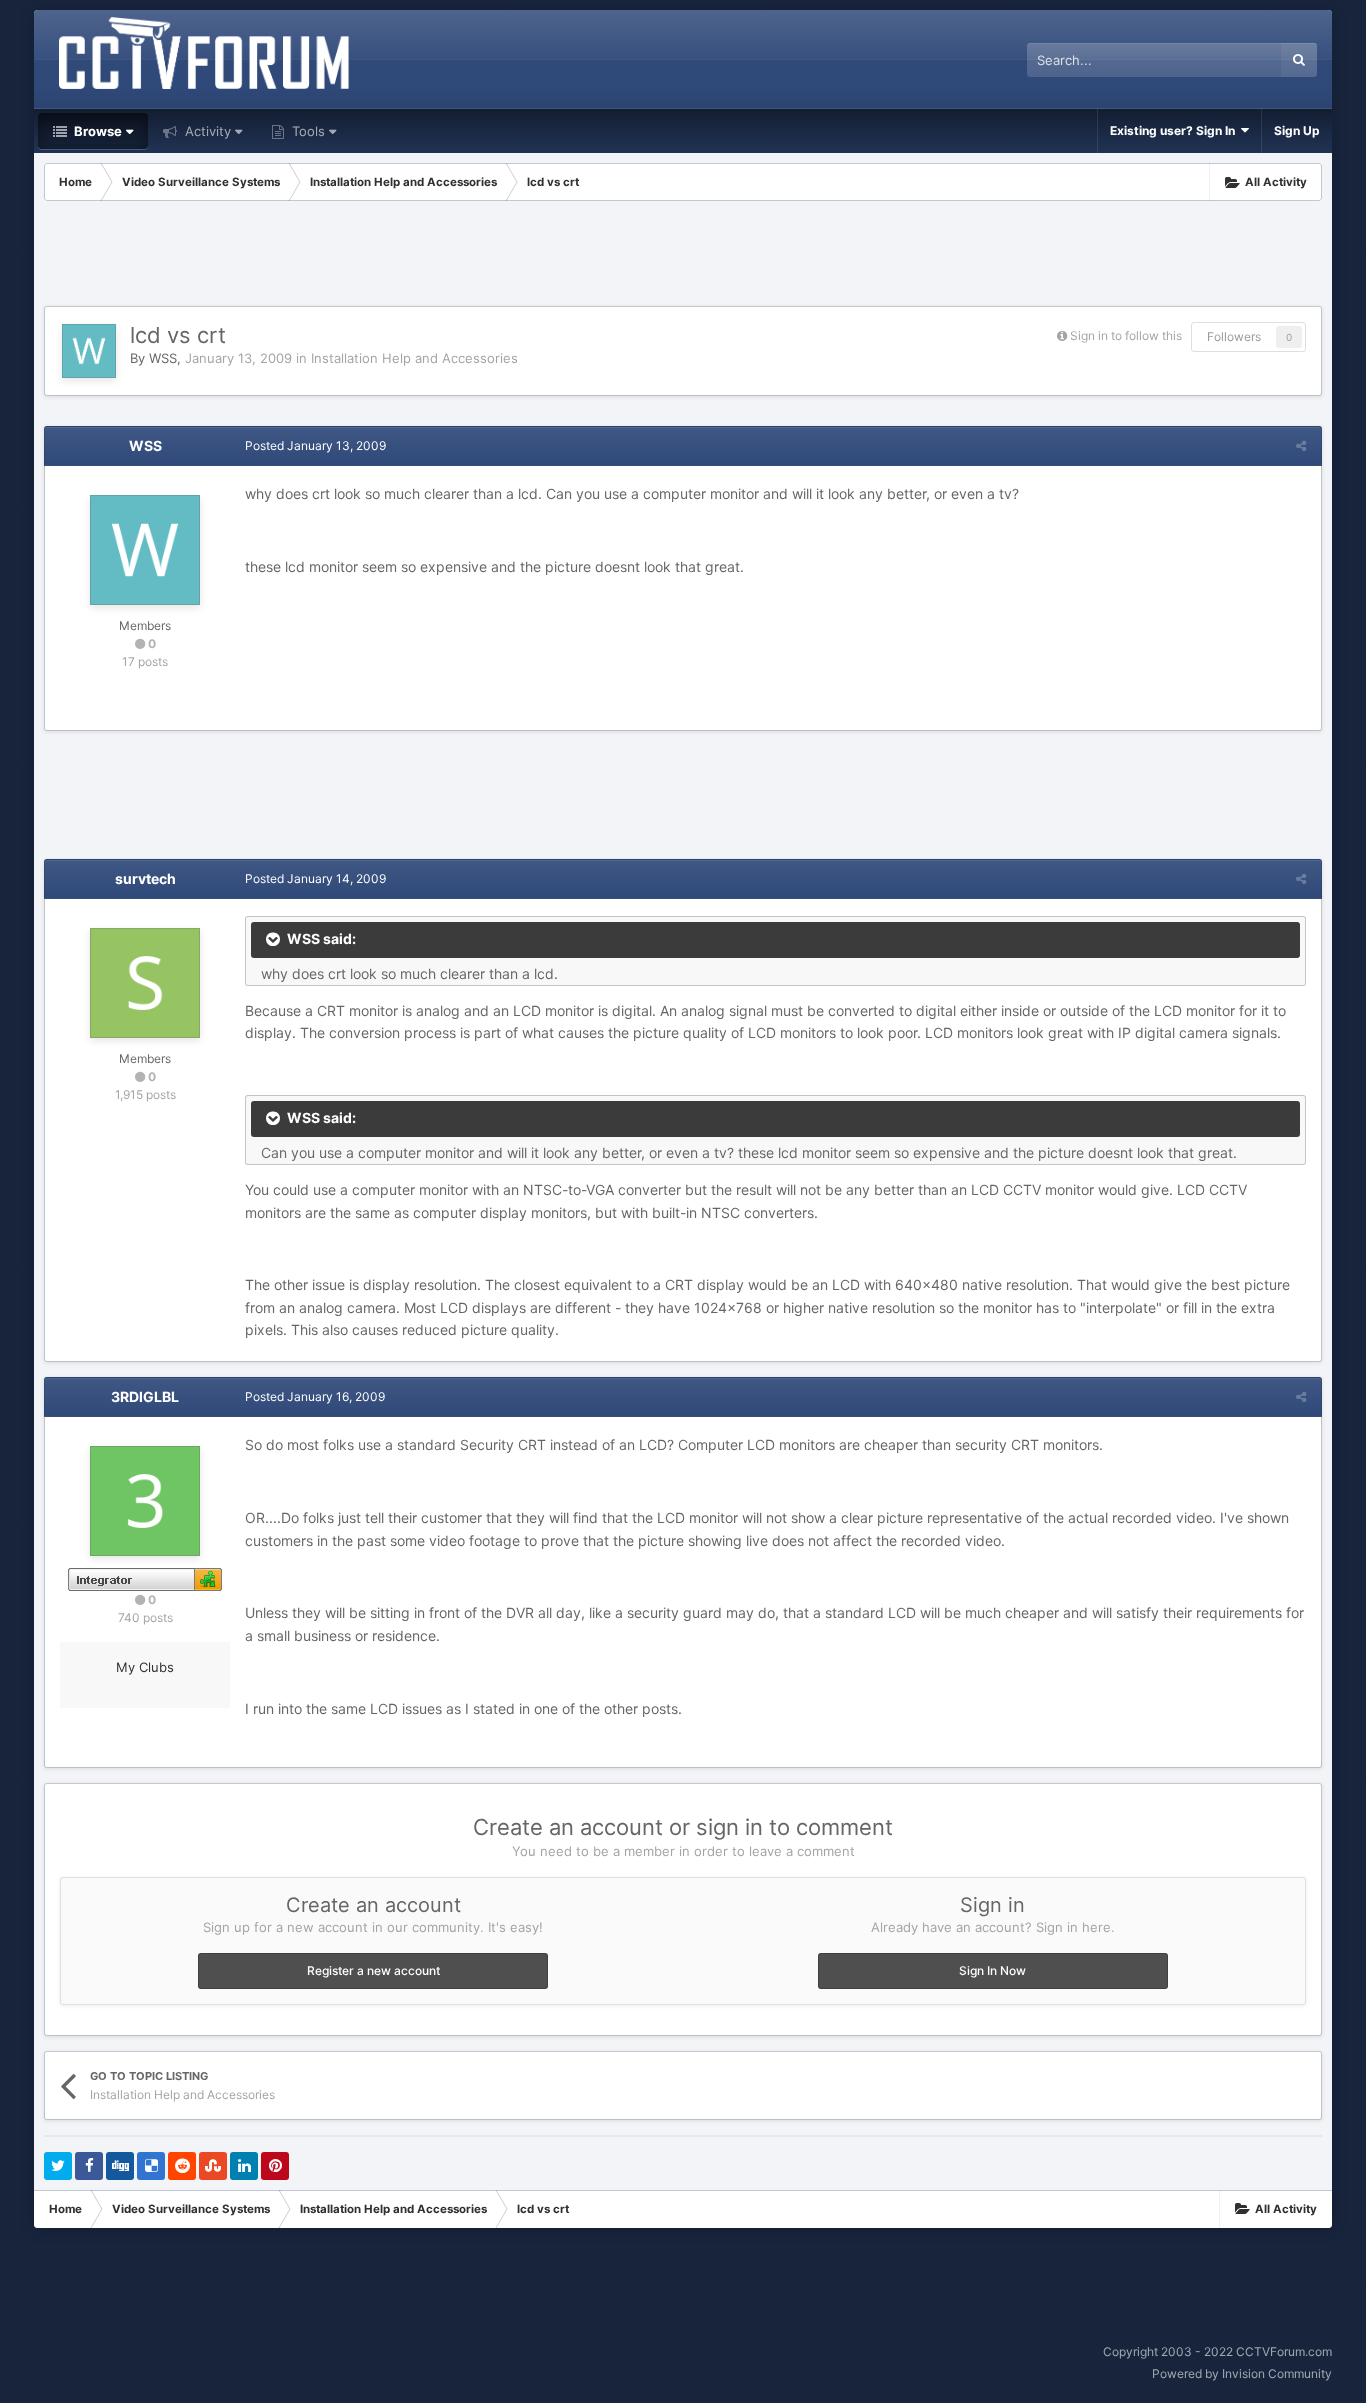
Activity (206, 131)
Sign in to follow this (1126, 335)
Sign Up (1297, 130)
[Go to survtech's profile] (145, 983)
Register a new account (373, 1970)
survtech (145, 878)
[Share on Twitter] (58, 2166)
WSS (163, 358)
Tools (306, 131)
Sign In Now (992, 1970)
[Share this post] (1301, 445)
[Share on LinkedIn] (244, 2166)
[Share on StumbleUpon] (213, 2166)
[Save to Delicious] (151, 2166)
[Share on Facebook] (89, 2166)
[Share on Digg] (120, 2166)
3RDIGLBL (145, 1396)
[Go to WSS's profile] (89, 351)
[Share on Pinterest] (275, 2166)
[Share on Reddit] (182, 2166)
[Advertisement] (683, 256)
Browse (96, 131)
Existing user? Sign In (1175, 130)
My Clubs (145, 1667)
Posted (315, 445)
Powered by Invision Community (1242, 2373)
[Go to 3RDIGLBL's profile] (145, 1501)
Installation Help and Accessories (414, 358)
